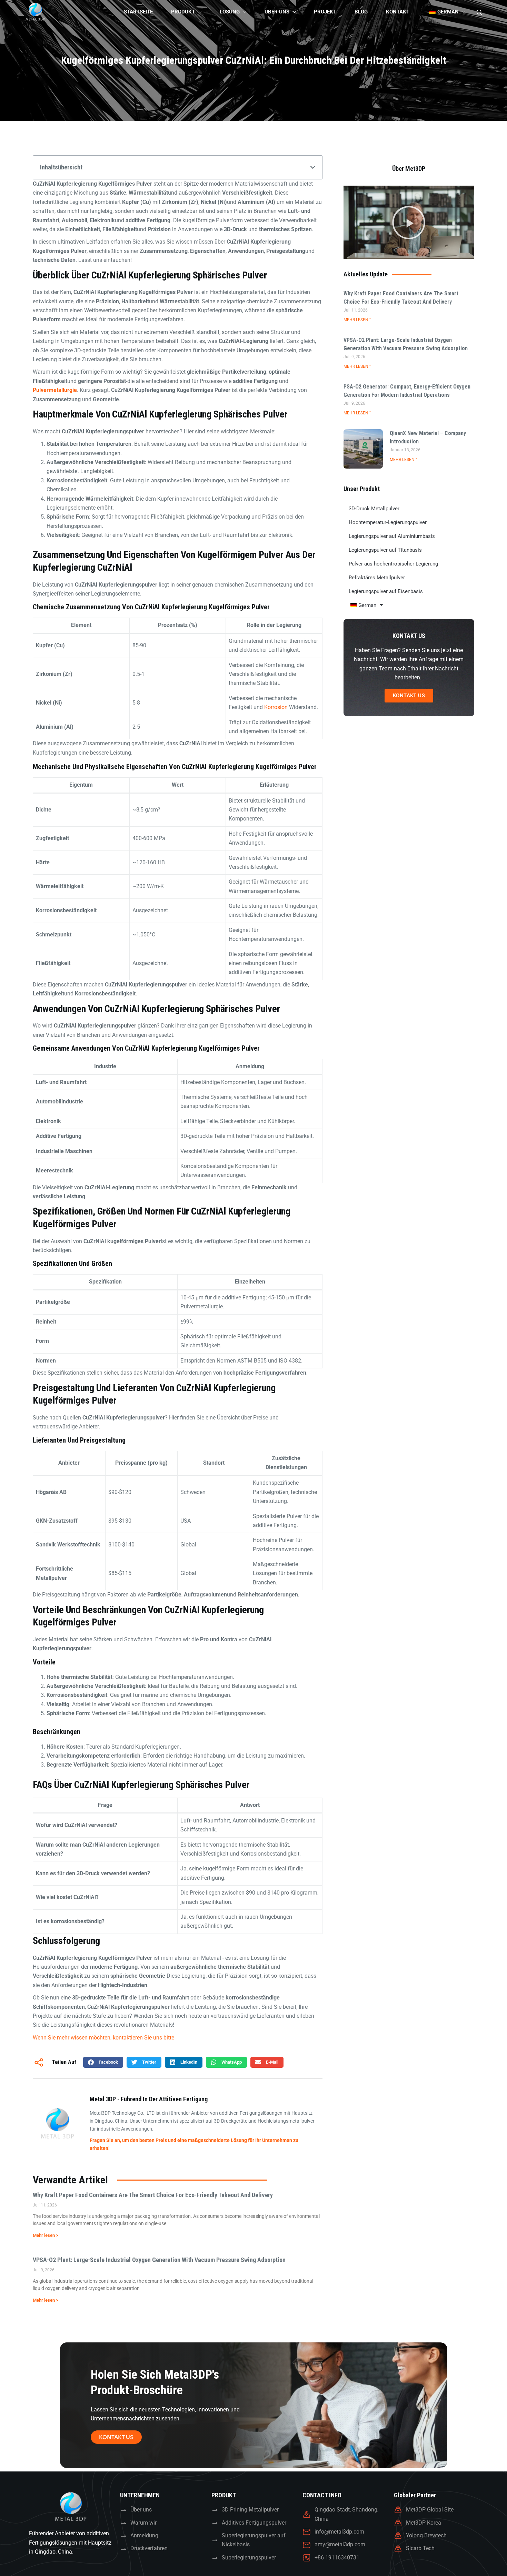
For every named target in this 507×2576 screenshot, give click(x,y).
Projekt (325, 12)
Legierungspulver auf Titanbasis (385, 550)
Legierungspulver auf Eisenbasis (386, 591)
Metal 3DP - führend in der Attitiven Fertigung (149, 2099)
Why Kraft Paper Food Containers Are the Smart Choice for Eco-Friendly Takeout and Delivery (153, 2195)
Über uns (277, 12)
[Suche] (479, 12)
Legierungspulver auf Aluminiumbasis (392, 536)
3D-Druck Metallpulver (374, 509)
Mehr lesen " (357, 320)
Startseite (138, 12)
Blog (361, 12)
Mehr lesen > (46, 2235)
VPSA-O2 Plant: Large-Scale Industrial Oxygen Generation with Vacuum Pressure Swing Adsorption (159, 2260)
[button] (313, 167)
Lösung (230, 12)
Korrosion (276, 707)
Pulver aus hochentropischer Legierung (393, 564)
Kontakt (398, 12)
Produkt (183, 12)
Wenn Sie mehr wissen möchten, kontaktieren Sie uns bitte (103, 2038)
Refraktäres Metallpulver (377, 578)
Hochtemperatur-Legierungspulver (388, 522)
